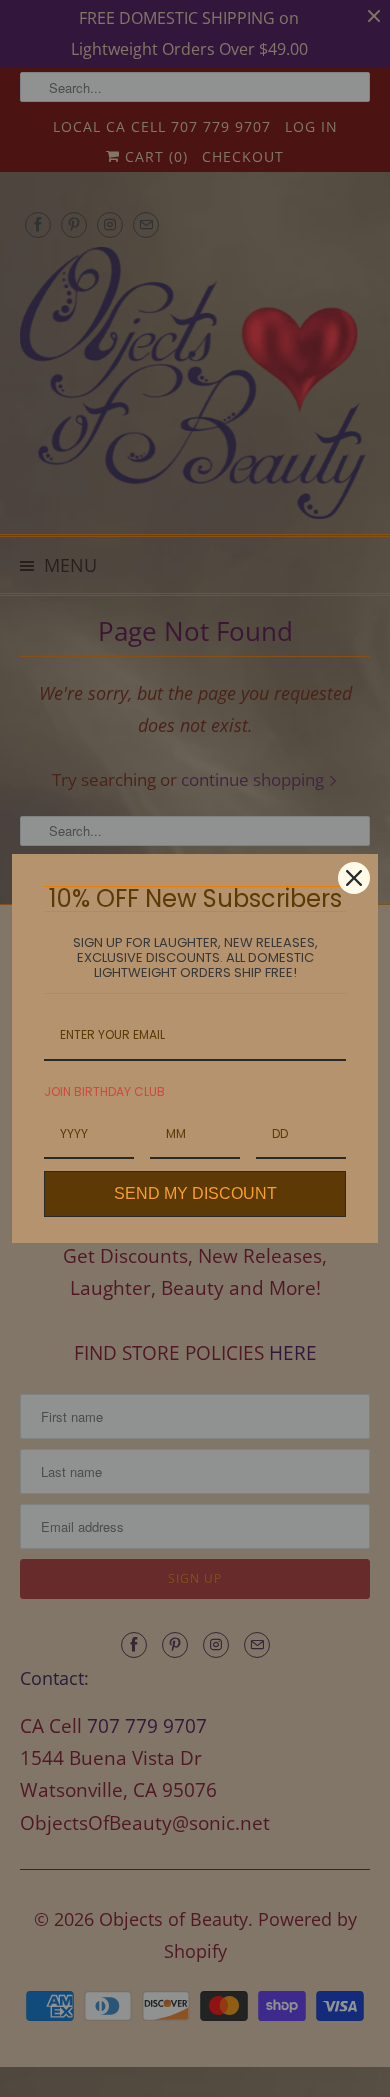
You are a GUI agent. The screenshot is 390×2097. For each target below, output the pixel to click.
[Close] (354, 878)
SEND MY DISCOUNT (195, 1193)
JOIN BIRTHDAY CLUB (104, 1091)
